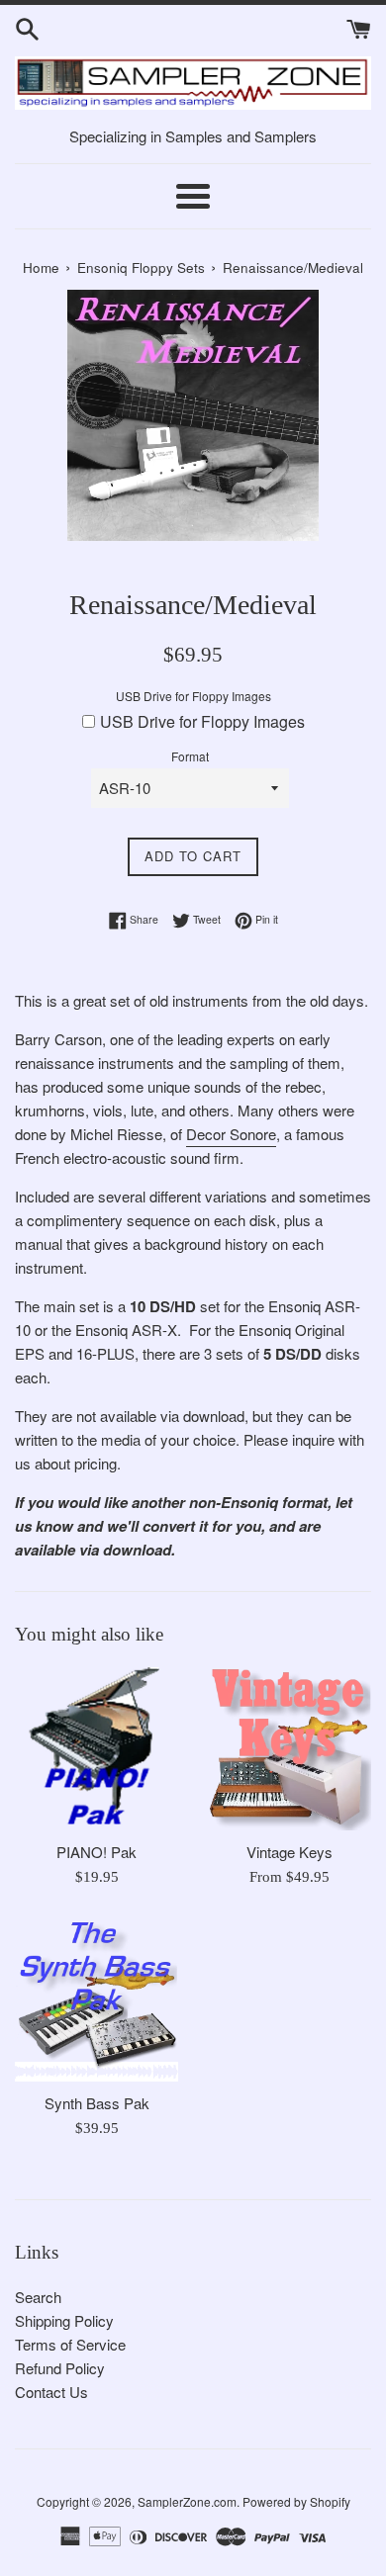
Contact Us (51, 2392)
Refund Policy (60, 2368)
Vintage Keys (289, 1852)
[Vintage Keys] (289, 1749)
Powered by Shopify (296, 2501)
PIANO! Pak (96, 1852)
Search (38, 2297)
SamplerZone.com (187, 2501)
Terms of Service (70, 2344)
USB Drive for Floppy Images (193, 696)
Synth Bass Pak (97, 2103)
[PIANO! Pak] (96, 1749)
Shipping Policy (64, 2320)
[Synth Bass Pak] (96, 2000)
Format (190, 756)
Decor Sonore (231, 1134)
